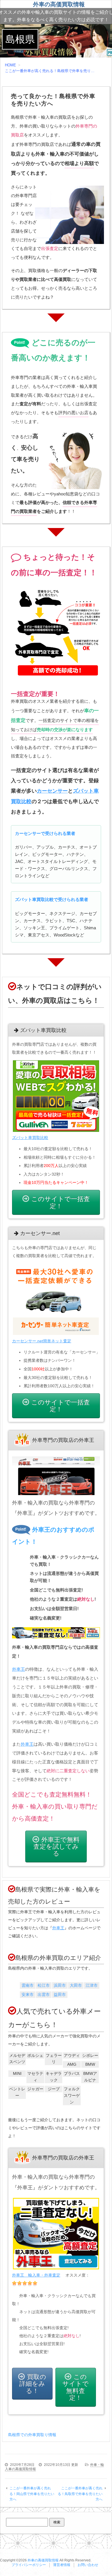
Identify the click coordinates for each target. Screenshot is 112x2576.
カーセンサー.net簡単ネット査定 (42, 1341)
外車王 (19, 1669)
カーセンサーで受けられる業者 (45, 833)
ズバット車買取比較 (30, 1138)
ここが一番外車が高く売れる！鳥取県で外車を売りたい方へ (80, 2494)
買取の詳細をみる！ (33, 2384)
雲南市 (28, 1985)
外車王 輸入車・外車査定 (36, 2275)
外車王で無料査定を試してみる (56, 1846)
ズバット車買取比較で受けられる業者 (52, 899)
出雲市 (44, 1994)
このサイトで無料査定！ (76, 2387)
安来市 (28, 1994)
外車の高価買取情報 (59, 4)
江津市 (92, 1985)
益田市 (60, 1994)
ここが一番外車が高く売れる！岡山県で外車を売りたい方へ (32, 2494)
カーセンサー (52, 791)
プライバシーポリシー (29, 2565)
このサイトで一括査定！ (61, 1202)
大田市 (76, 1985)
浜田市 (60, 1985)
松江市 (44, 1985)
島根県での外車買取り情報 (32, 2435)
